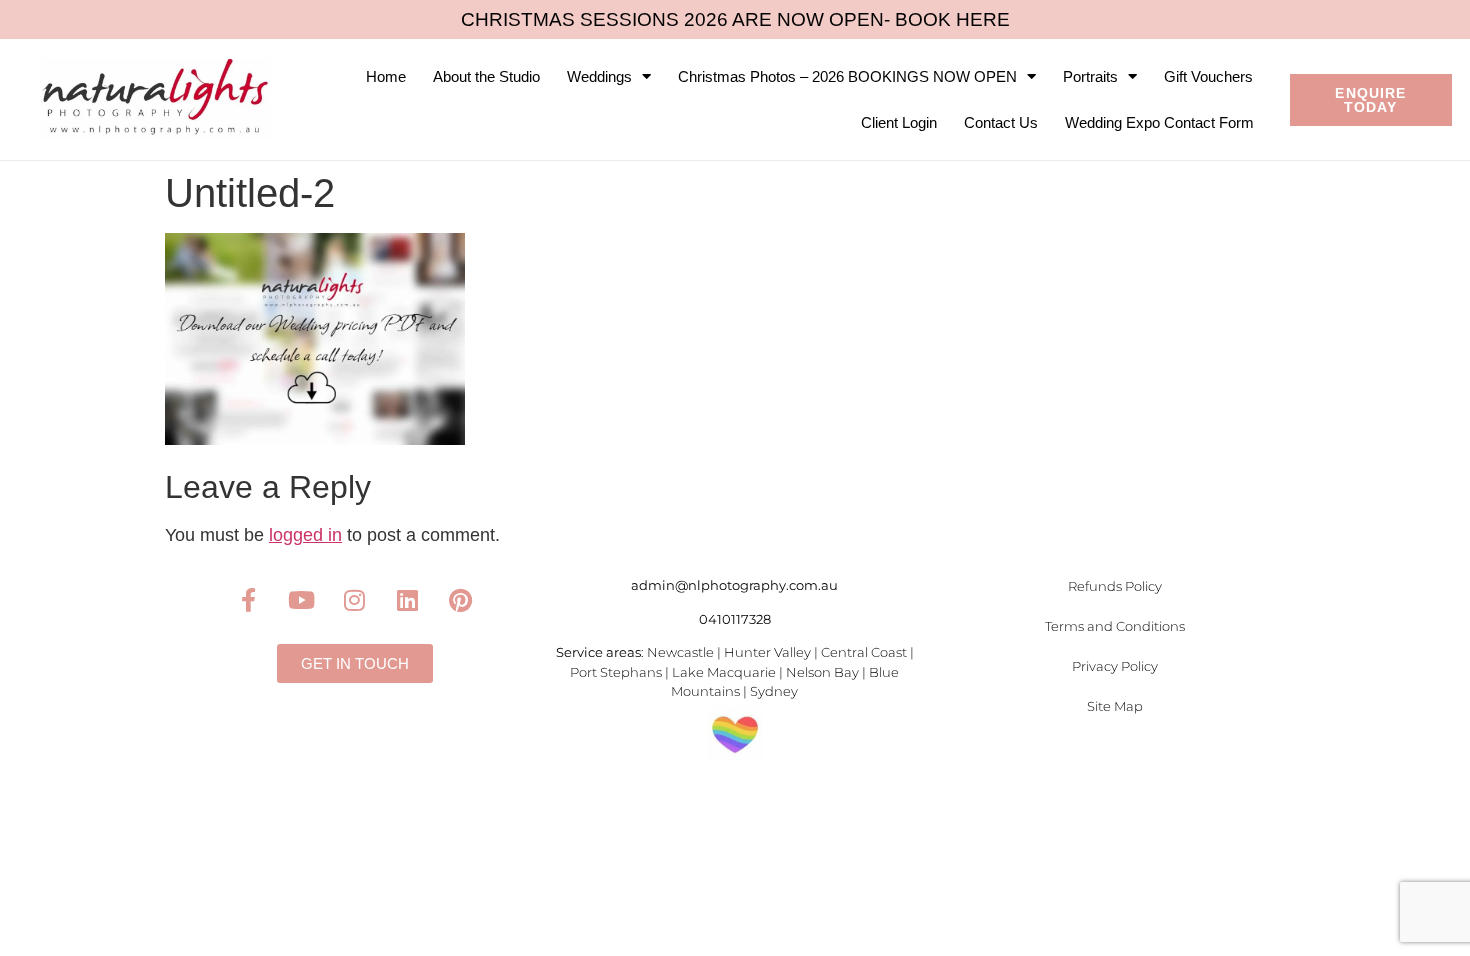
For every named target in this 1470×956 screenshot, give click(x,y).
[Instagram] (355, 600)
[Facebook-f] (249, 600)
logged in (305, 535)
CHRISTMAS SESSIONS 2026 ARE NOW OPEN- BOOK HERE (735, 19)
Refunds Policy (1115, 586)
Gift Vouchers (1208, 76)
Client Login (899, 122)
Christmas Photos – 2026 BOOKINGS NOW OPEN (847, 76)
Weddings (599, 76)
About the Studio (486, 76)
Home (386, 76)
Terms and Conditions (1115, 626)
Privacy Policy (1115, 666)
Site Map (1115, 706)
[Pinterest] (461, 600)
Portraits (1090, 76)
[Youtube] (302, 600)
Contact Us (1001, 122)
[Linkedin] (408, 600)
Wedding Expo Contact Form (1159, 122)
